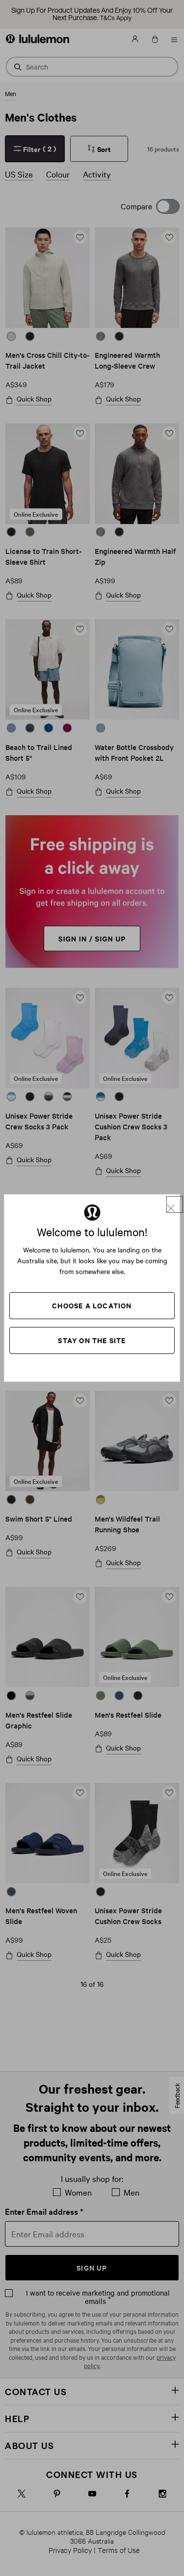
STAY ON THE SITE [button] (92, 1340)
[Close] (175, 1204)
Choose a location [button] (92, 1305)
